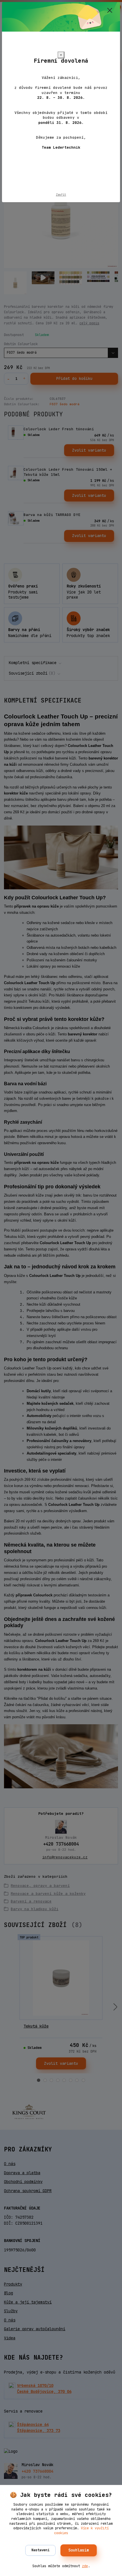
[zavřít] (110, 11)
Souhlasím (79, 2550)
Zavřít (61, 194)
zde (85, 2566)
